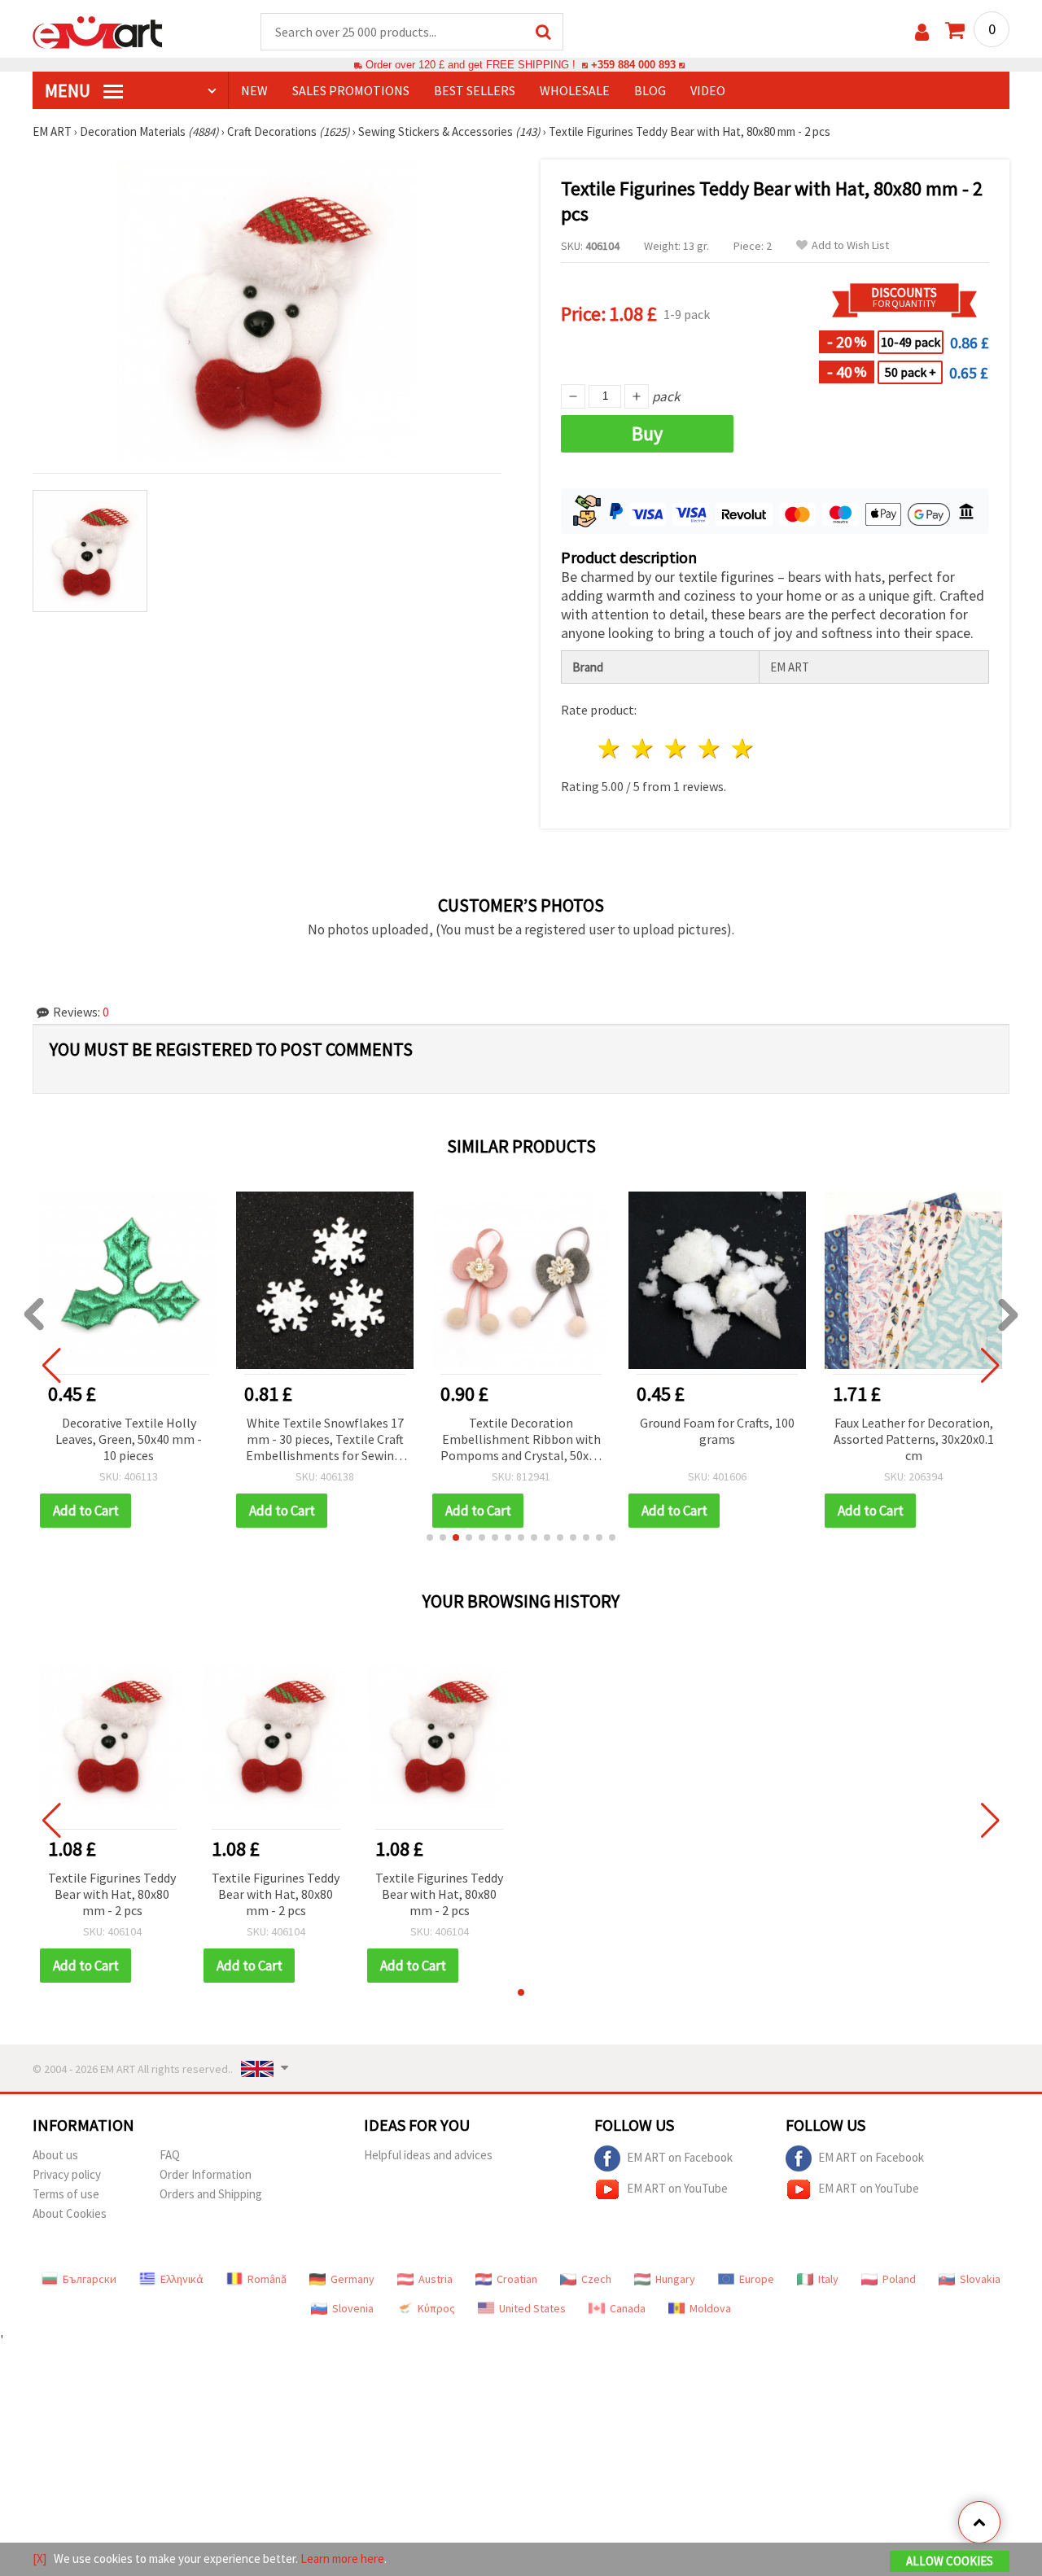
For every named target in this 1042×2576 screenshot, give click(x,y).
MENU (69, 90)
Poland (899, 2279)
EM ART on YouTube (677, 2188)
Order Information (206, 2174)
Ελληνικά (182, 2279)
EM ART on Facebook (680, 2157)
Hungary (675, 2279)
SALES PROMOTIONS (351, 90)
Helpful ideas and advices (428, 2155)
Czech (596, 2279)
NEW (254, 90)
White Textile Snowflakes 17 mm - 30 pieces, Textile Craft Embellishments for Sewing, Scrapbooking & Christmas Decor (325, 1440)
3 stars (677, 748)
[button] (430, 1537)
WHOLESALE (575, 90)
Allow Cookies (950, 2561)
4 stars (709, 748)
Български (90, 2279)
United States (532, 2308)
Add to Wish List (850, 245)
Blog (650, 90)
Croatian (517, 2279)
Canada (628, 2308)
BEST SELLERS (475, 90)
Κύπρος (436, 2308)
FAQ (170, 2155)
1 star (610, 748)
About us (55, 2155)
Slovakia (980, 2279)
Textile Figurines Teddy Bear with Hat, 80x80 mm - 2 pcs (112, 1894)
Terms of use (66, 2194)
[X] (39, 2559)
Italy (828, 2279)
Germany (352, 2279)
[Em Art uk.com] (98, 31)
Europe (757, 2279)
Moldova (710, 2308)
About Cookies (70, 2213)
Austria (436, 2279)
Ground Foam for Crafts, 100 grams (717, 1431)
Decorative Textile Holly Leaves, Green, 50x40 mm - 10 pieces (129, 1439)
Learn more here (342, 2559)
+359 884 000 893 (633, 65)
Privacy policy (67, 2174)
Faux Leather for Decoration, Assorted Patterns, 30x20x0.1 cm (914, 1439)
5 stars (743, 748)
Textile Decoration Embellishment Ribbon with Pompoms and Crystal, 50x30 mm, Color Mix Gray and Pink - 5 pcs (521, 1440)
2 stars (644, 748)
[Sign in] (922, 32)
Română (267, 2279)
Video (708, 90)
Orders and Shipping (211, 2194)
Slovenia (353, 2308)
